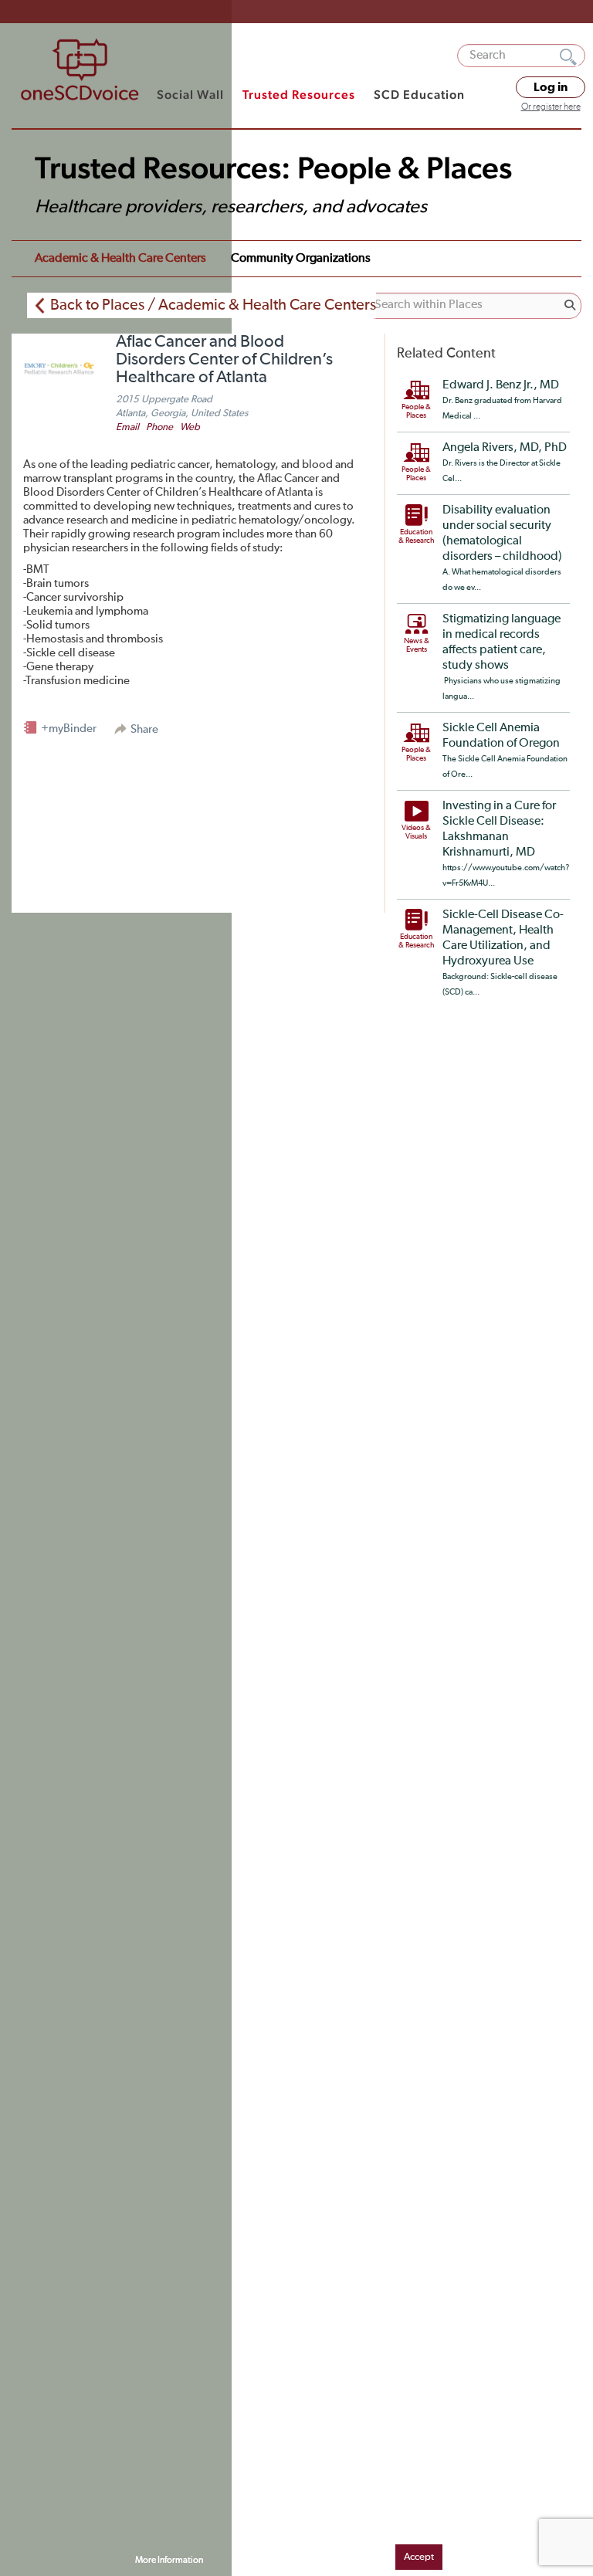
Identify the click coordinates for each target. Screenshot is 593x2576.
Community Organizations (301, 259)
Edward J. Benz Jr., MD (501, 385)
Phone (159, 427)
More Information (169, 2561)
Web (190, 427)
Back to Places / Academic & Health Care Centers (213, 305)
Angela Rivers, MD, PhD (505, 448)
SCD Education (419, 95)
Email (127, 427)
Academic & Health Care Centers (120, 259)
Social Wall (190, 95)
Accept (419, 2557)
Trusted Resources (299, 95)
